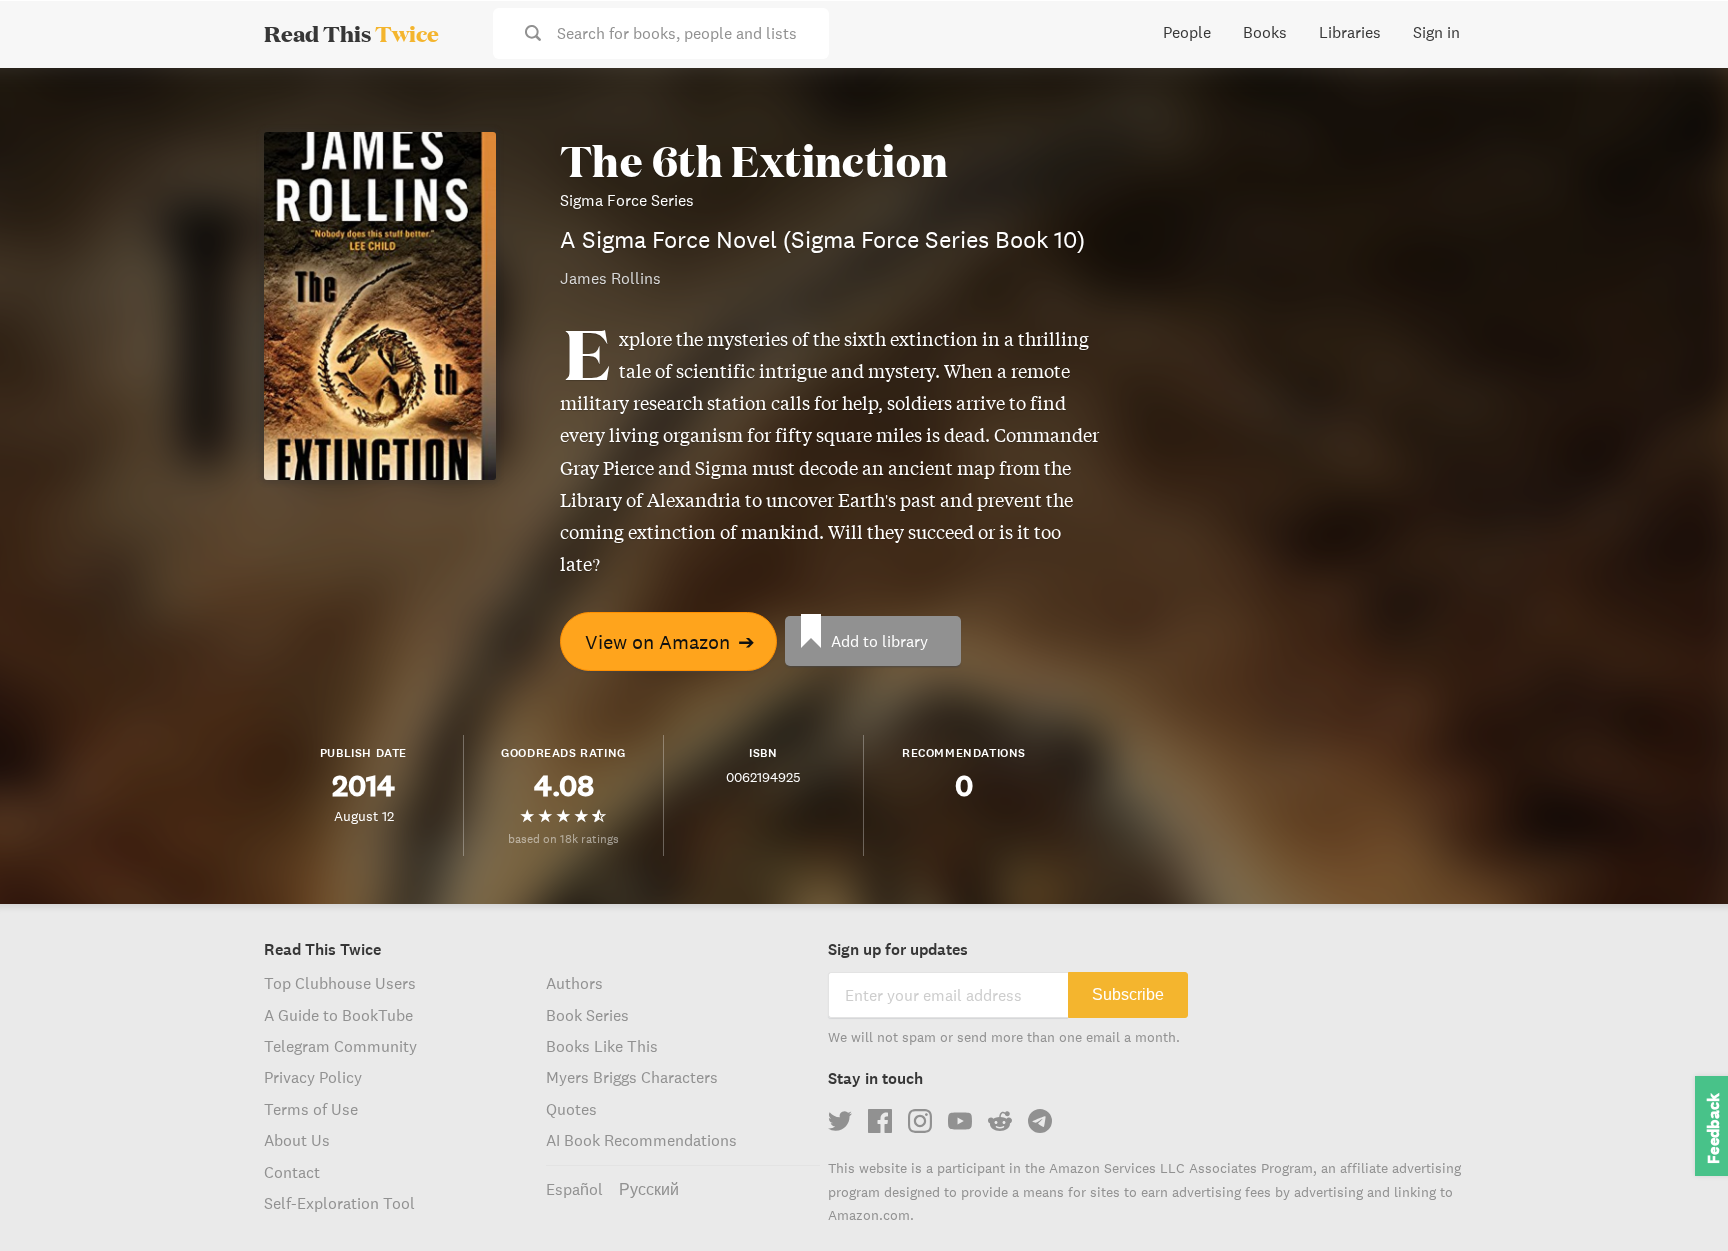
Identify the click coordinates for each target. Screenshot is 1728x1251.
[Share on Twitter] (1680, 100)
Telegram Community (340, 1046)
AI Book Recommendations (641, 1140)
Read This (351, 33)
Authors (574, 983)
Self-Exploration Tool (339, 1203)
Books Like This (602, 1046)
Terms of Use (311, 1109)
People (1187, 32)
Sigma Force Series (627, 200)
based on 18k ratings (563, 838)
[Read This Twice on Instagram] (920, 1121)
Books (1265, 32)
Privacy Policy (313, 1077)
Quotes (571, 1109)
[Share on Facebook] (1680, 136)
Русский (649, 1189)
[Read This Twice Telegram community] (1040, 1121)
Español (574, 1189)
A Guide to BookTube (338, 1015)
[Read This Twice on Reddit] (1000, 1121)
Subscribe (1128, 994)
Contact (292, 1172)
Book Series (587, 1015)
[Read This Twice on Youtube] (960, 1121)
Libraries (1350, 32)
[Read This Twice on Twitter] (840, 1121)
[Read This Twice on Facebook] (880, 1121)
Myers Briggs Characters (632, 1077)
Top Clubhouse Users (340, 983)
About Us (297, 1140)
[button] (1676, 1199)
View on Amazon (670, 641)
